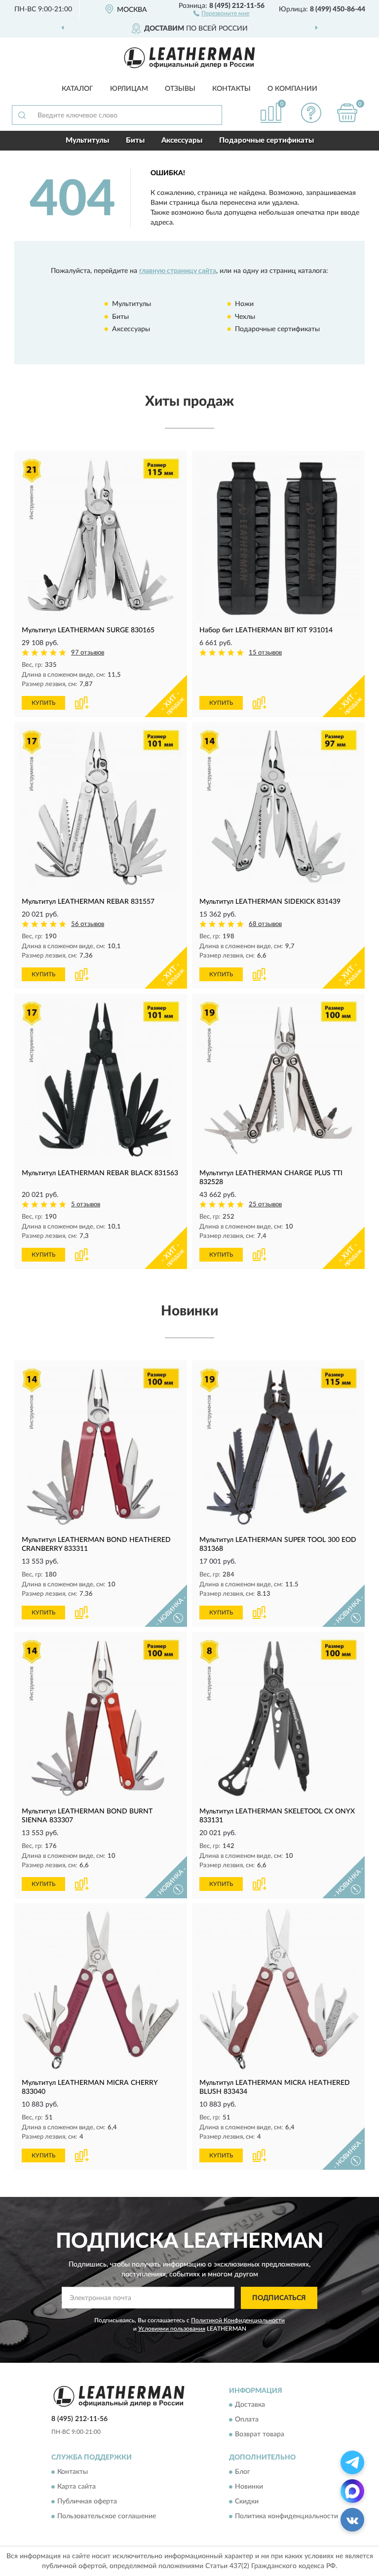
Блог (243, 2472)
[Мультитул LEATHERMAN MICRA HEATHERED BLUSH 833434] (278, 1990)
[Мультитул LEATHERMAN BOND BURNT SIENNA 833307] (101, 1718)
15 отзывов (265, 653)
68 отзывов (265, 924)
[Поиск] (22, 115)
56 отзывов (88, 924)
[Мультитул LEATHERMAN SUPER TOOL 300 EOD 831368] (278, 1447)
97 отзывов (88, 653)
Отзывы (180, 89)
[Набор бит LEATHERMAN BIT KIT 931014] (278, 537)
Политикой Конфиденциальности (238, 2320)
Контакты (231, 89)
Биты (135, 140)
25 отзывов (265, 1205)
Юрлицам (129, 89)
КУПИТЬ (43, 703)
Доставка (250, 2405)
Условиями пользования (172, 2329)
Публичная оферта (87, 2501)
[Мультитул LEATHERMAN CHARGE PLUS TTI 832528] (278, 1080)
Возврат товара (260, 2435)
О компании (292, 89)
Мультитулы (87, 140)
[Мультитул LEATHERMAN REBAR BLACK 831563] (101, 1080)
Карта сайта (76, 2487)
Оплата (247, 2420)
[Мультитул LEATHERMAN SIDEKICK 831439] (278, 808)
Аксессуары (182, 140)
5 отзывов (86, 1205)
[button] (221, 13)
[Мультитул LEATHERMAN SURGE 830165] (101, 537)
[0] (347, 113)
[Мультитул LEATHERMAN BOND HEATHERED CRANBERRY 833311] (101, 1447)
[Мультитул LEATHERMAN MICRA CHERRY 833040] (101, 1990)
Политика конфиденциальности (286, 2516)
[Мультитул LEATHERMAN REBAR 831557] (101, 808)
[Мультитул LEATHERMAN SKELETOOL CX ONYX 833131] (278, 1718)
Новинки (249, 2487)
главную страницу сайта (178, 271)
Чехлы (245, 317)
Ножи (244, 304)
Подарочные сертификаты (266, 140)
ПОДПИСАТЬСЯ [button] (279, 2298)
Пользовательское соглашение (107, 2516)
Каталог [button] (77, 89)
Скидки (247, 2501)
